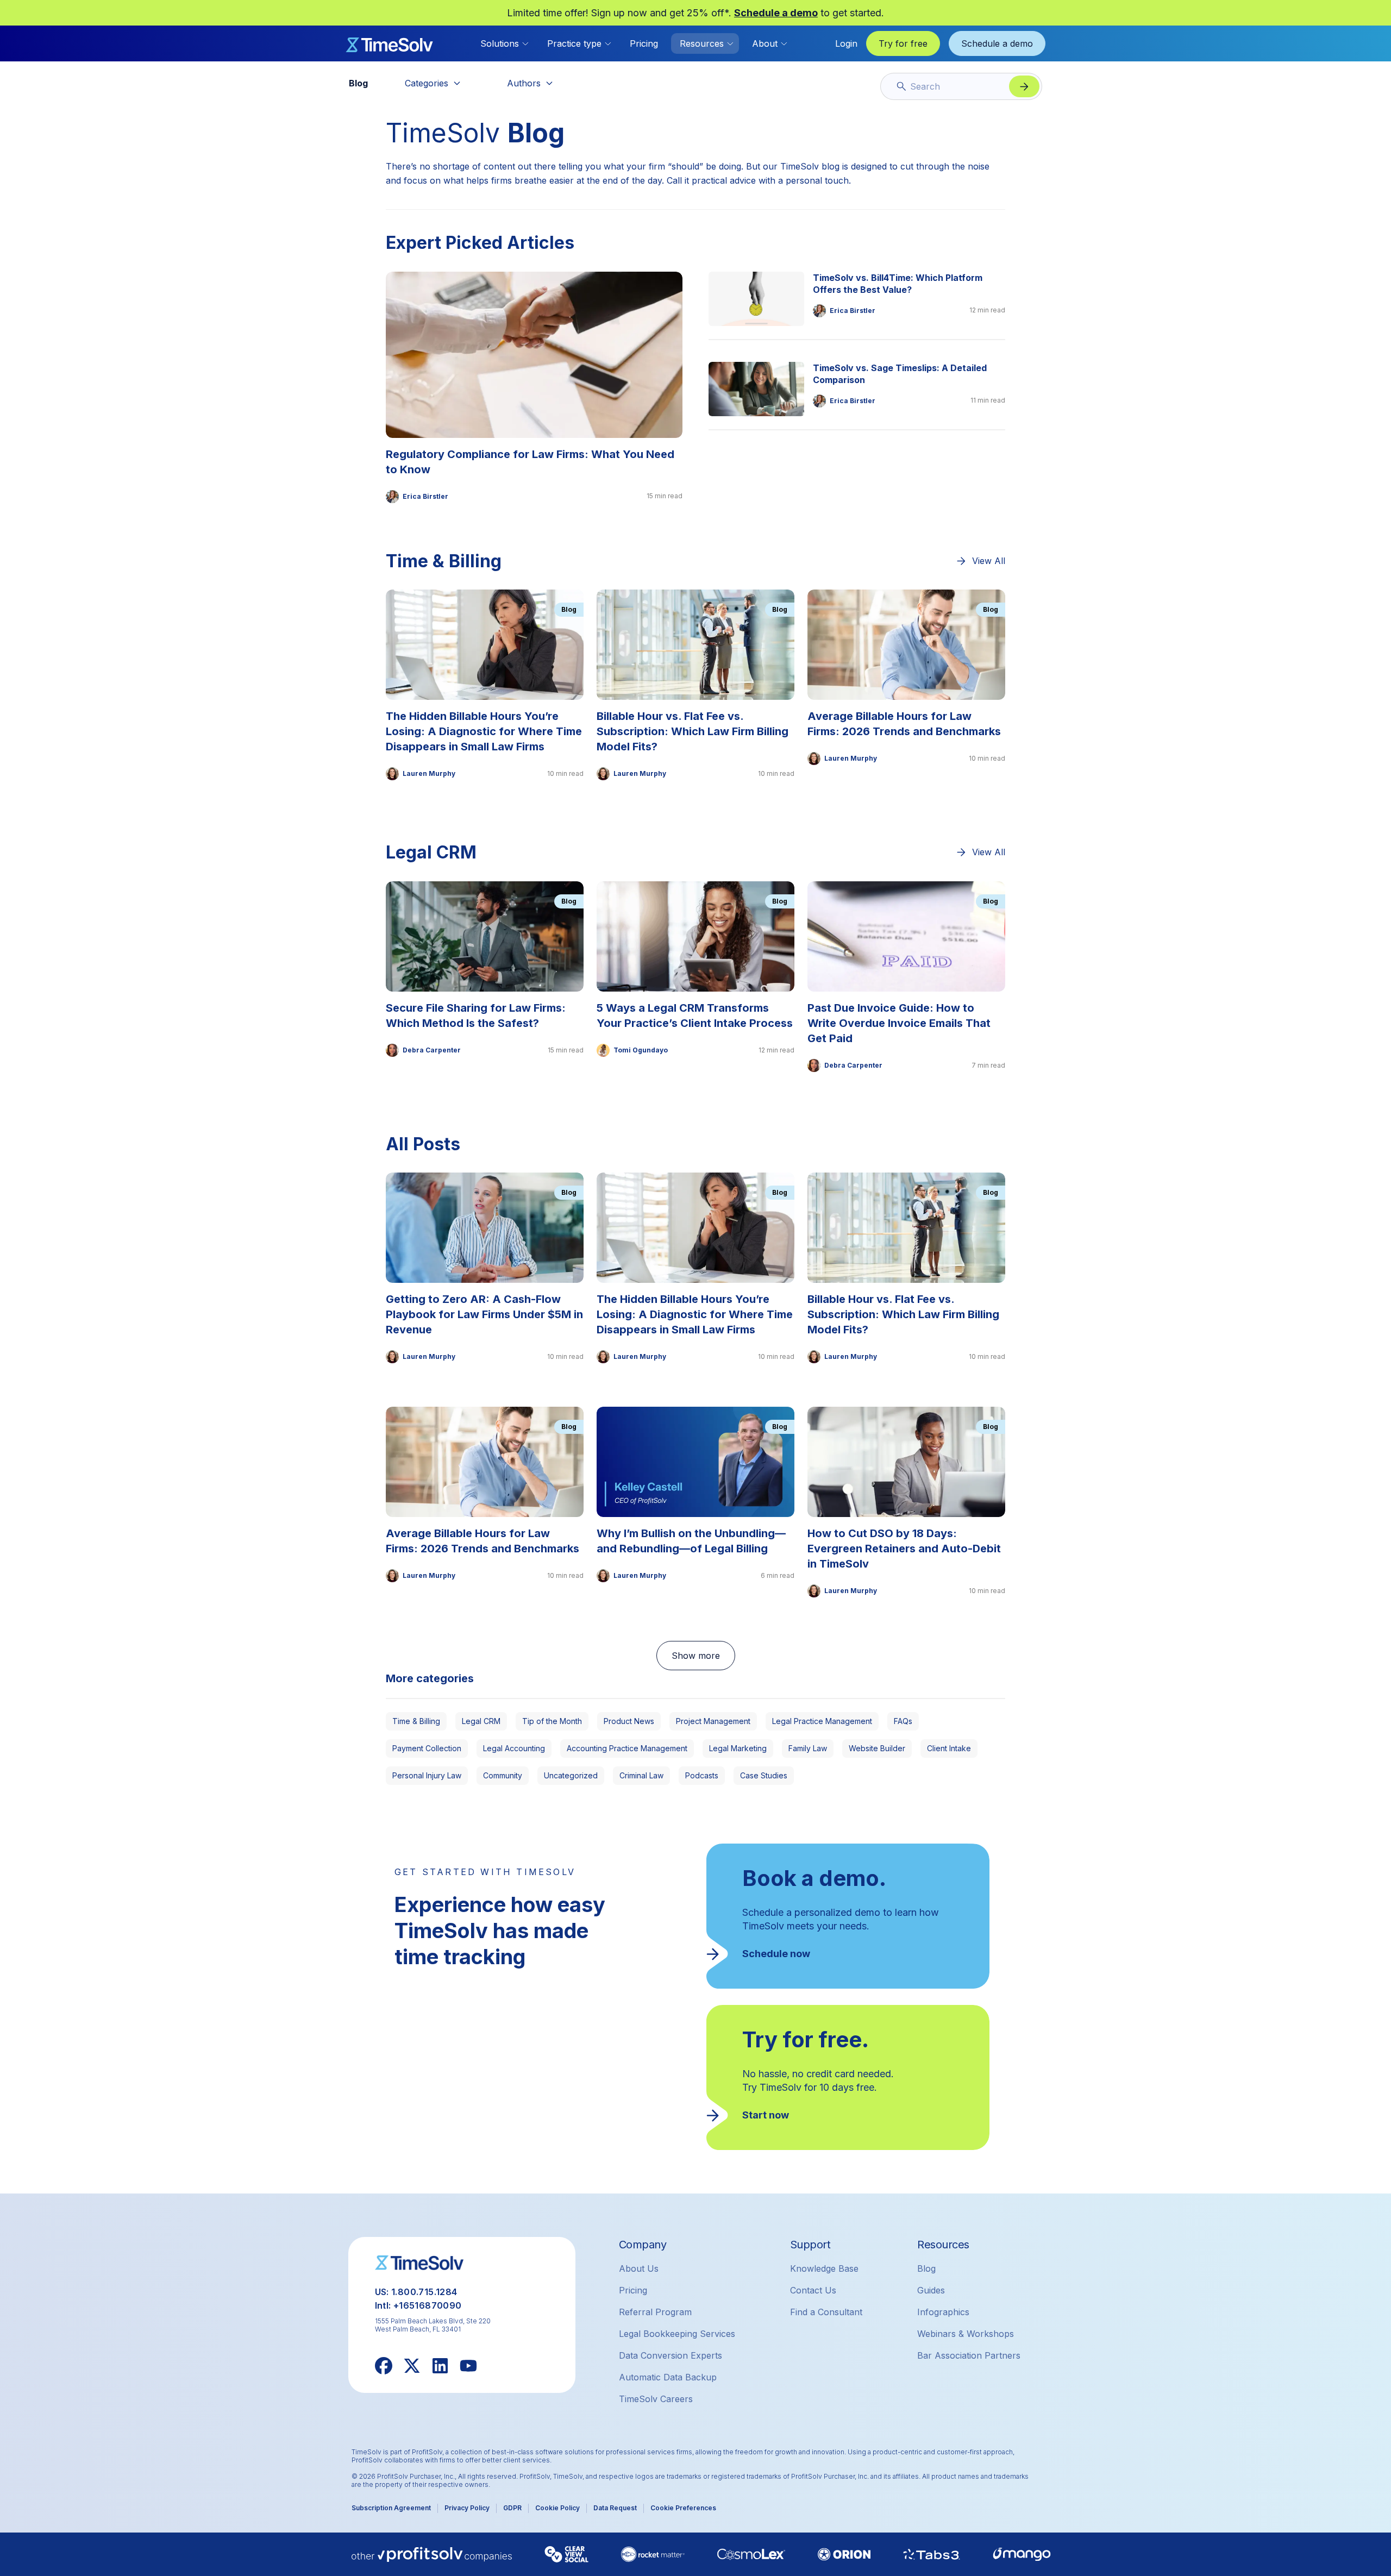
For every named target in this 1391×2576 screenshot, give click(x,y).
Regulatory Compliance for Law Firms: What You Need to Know (530, 462)
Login (846, 43)
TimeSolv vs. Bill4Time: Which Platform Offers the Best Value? (898, 284)
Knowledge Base (824, 2268)
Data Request (615, 2508)
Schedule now (776, 1954)
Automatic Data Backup (668, 2377)
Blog (926, 2268)
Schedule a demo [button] (997, 43)
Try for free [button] (903, 43)
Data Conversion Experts (671, 2355)
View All (989, 561)
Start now (766, 2115)
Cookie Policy (557, 2508)
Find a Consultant (826, 2312)
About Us (639, 2268)
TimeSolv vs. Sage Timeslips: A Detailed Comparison (900, 374)
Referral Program (655, 2312)
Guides (931, 2290)
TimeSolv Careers (656, 2399)
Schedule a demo (776, 13)
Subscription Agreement (391, 2508)
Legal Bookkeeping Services (677, 2334)
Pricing (644, 43)
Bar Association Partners (969, 2355)
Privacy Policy (467, 2508)
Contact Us (813, 2290)
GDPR (512, 2508)
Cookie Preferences (683, 2508)
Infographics (943, 2312)
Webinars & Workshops (966, 2334)
